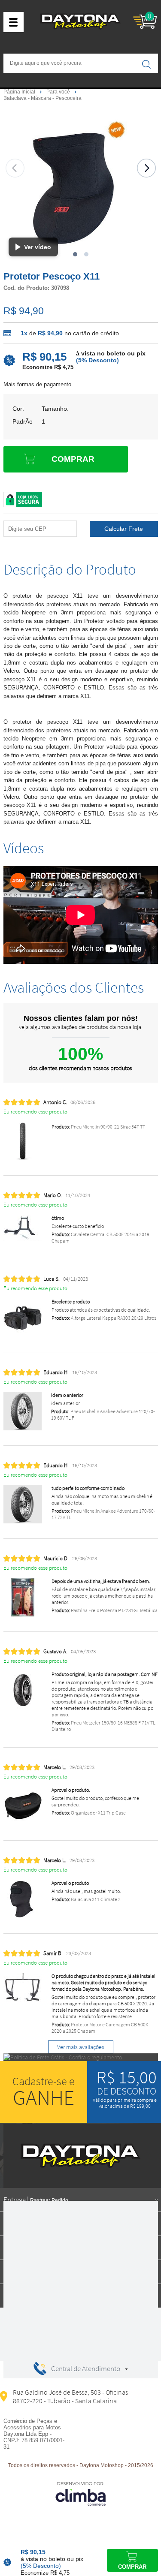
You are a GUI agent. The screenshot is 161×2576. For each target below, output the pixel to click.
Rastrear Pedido (49, 2200)
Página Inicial (20, 92)
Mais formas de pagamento (37, 384)
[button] (75, 254)
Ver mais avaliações (81, 2047)
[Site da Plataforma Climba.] (81, 2493)
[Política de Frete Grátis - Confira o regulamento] (81, 2057)
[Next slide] (146, 168)
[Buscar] (146, 64)
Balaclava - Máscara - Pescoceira (43, 98)
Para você (59, 92)
